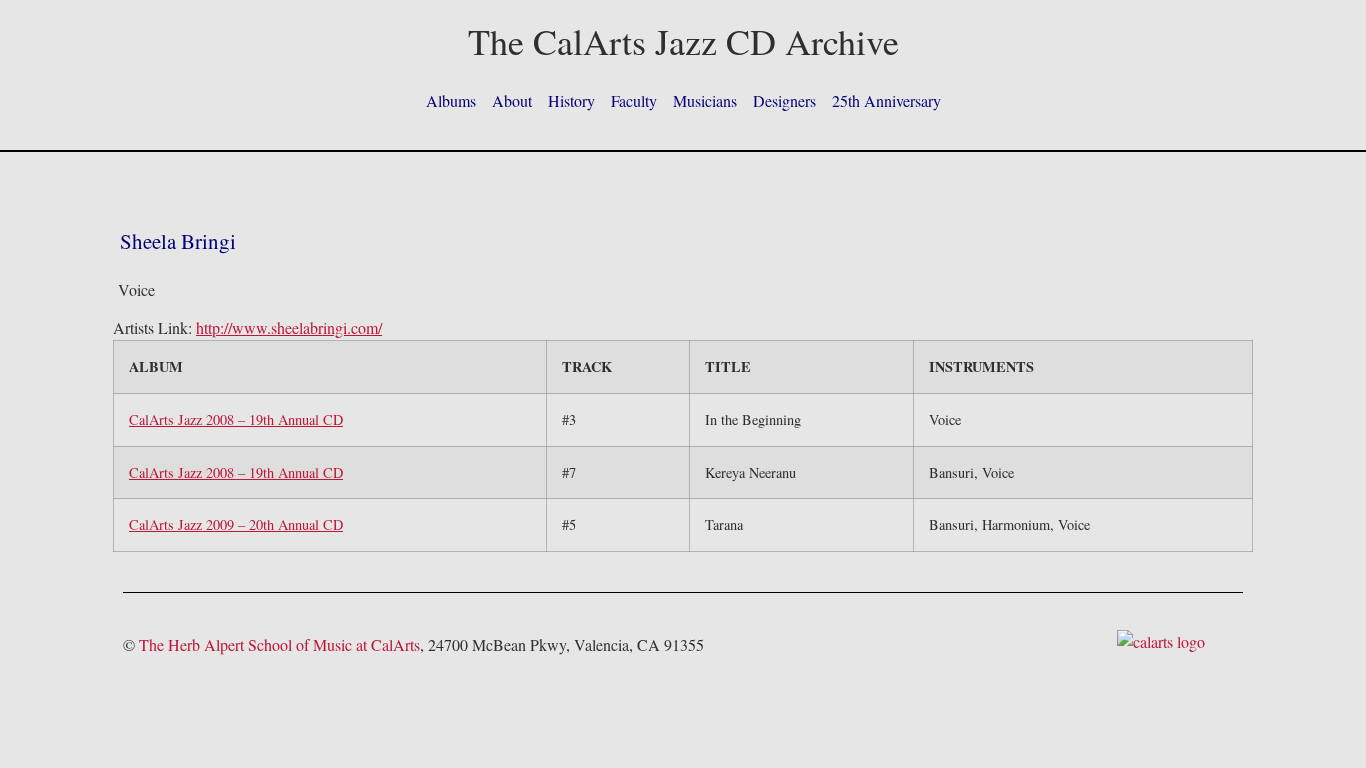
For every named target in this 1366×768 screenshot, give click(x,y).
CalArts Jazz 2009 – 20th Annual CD (236, 524)
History (571, 100)
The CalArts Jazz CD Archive (683, 41)
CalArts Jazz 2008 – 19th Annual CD (236, 419)
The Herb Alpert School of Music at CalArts (279, 644)
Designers (784, 100)
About (512, 100)
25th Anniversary (886, 100)
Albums (451, 100)
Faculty (634, 100)
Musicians (705, 100)
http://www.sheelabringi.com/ (289, 327)
